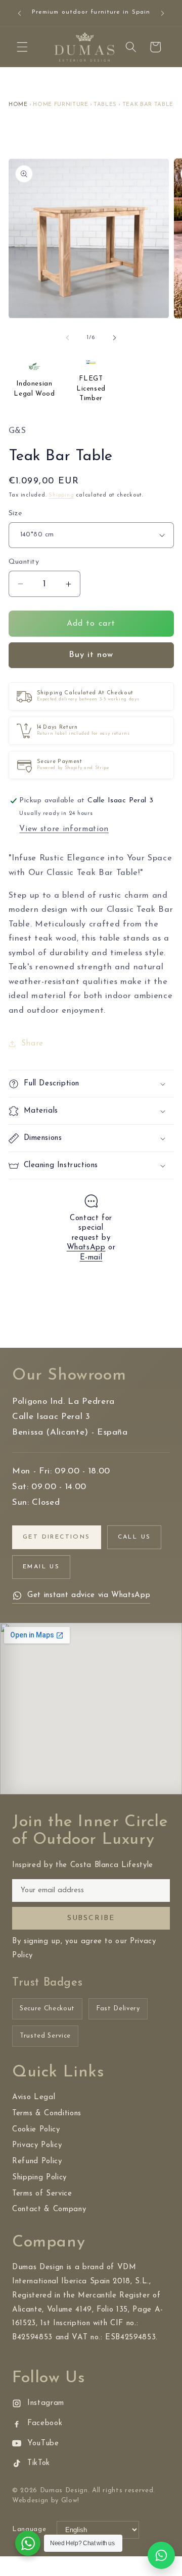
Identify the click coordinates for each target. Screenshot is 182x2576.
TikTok (39, 2463)
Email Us (41, 1567)
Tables (105, 105)
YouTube (43, 2444)
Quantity (24, 562)
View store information (64, 829)
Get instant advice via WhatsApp (89, 1595)
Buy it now (91, 655)
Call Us (134, 1537)
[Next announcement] (163, 14)
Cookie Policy (36, 2130)
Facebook (45, 2423)
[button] (22, 47)
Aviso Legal (34, 2097)
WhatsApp (86, 1248)
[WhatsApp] (161, 2555)
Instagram (46, 2403)
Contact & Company (49, 2209)
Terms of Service (42, 2194)
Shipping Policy (39, 2178)
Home (18, 105)
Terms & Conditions (47, 2114)
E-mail (91, 1258)
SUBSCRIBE (91, 1918)
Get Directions (57, 1537)
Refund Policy (37, 2161)
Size (16, 513)
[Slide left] (68, 338)
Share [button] (32, 1044)
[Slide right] (114, 338)
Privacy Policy (37, 2145)
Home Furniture (60, 105)
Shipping (61, 495)
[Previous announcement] (20, 14)
